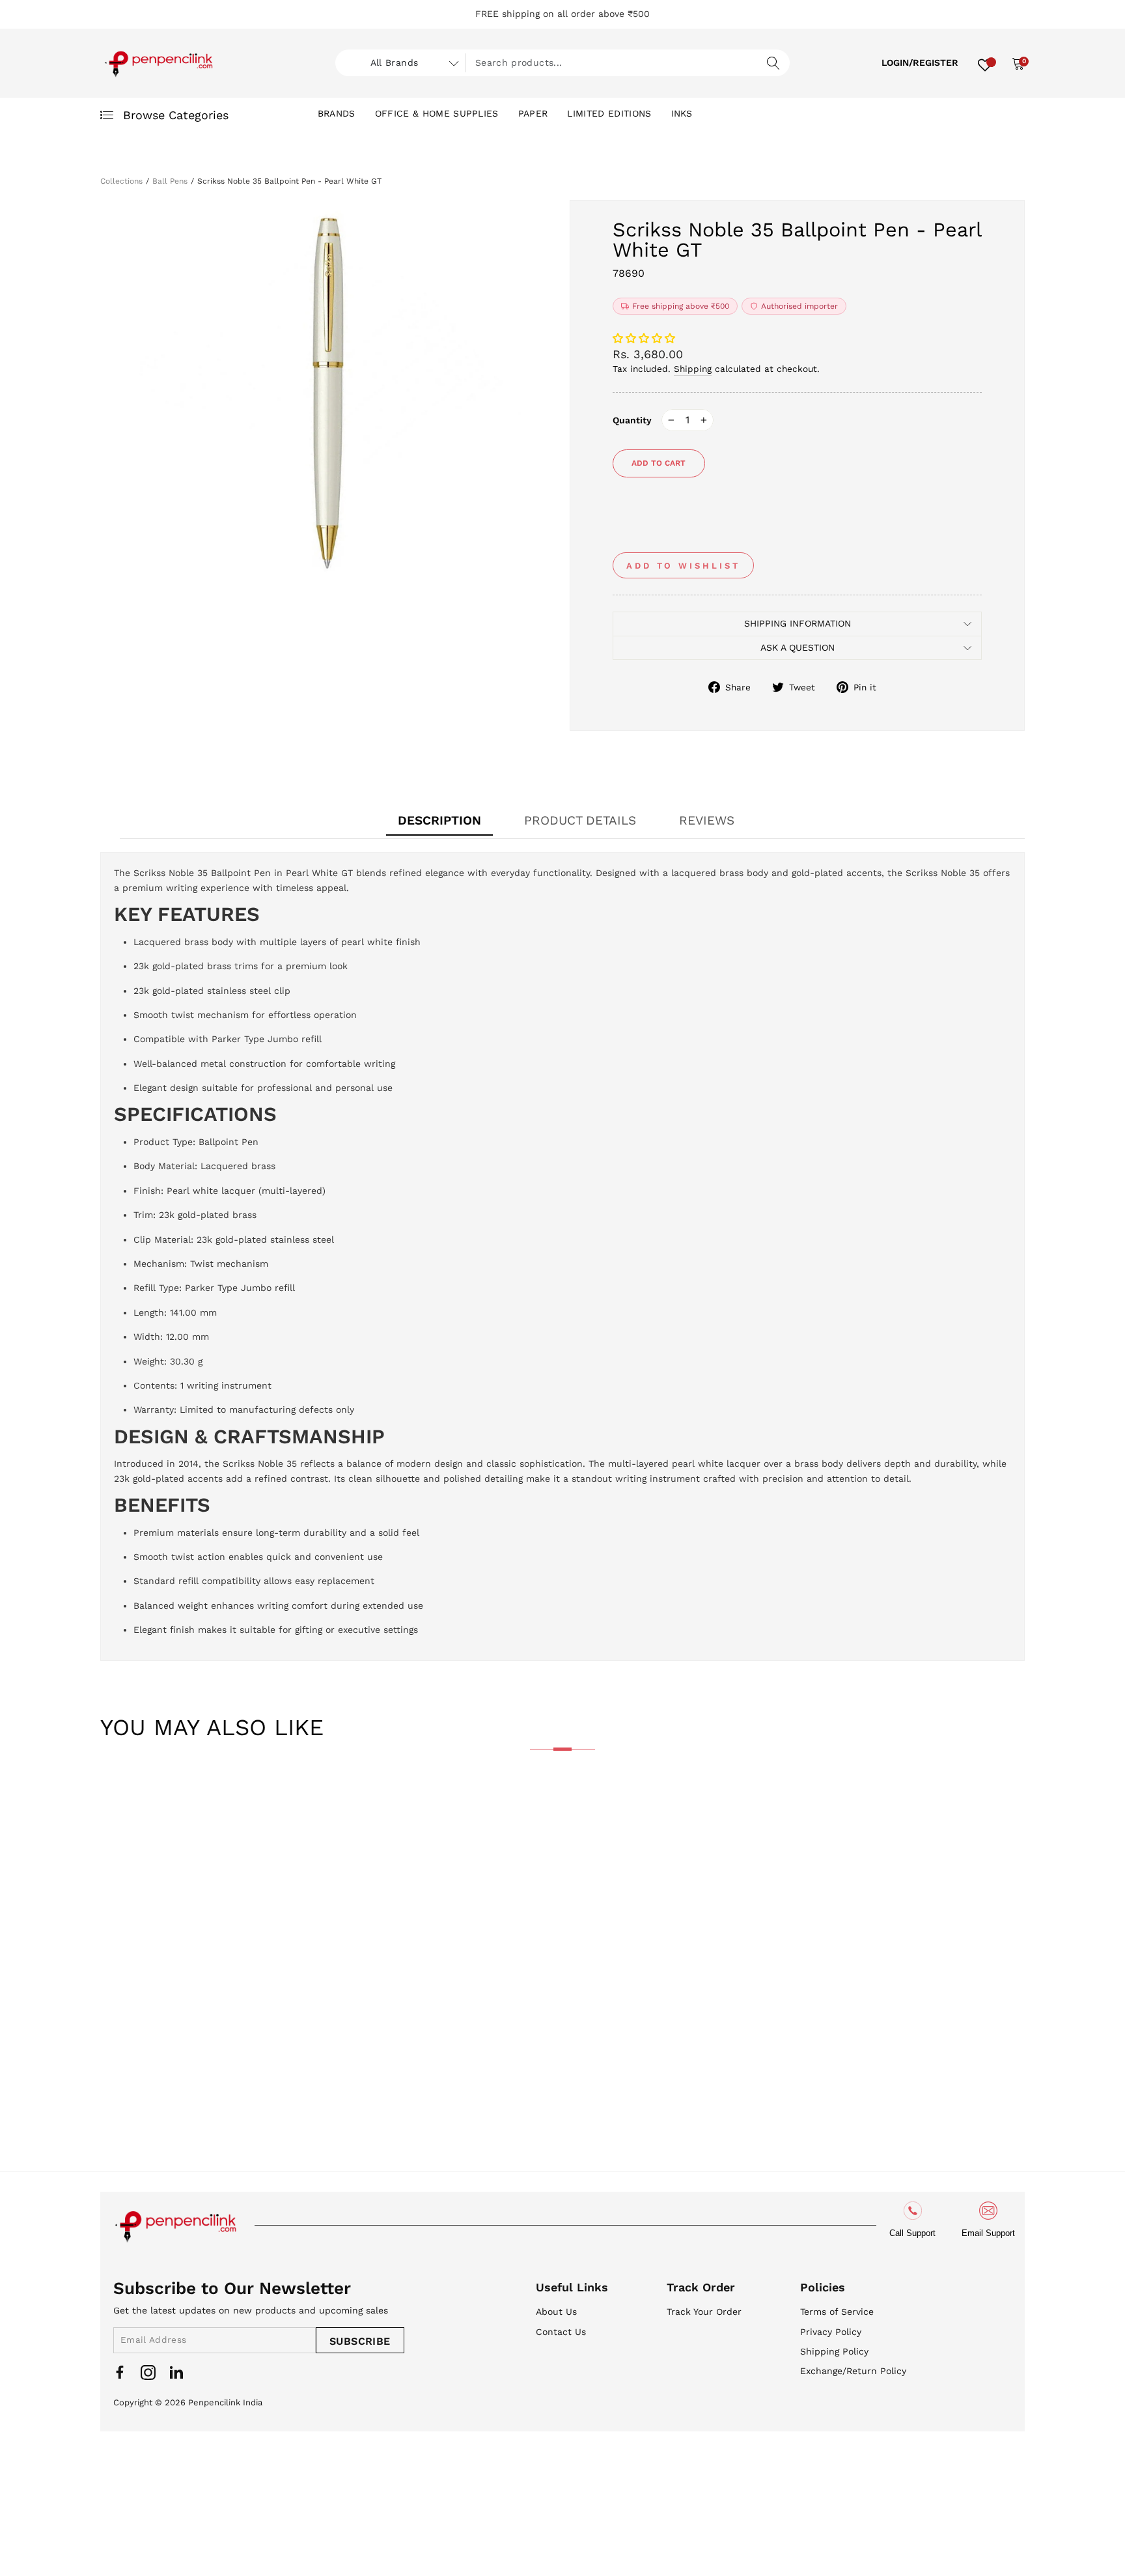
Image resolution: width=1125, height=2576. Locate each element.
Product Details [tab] (580, 820)
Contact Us (561, 2332)
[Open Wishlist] (985, 63)
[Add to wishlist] (120, 1802)
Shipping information (798, 623)
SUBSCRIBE (360, 2341)
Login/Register (920, 63)
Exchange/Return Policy (853, 2371)
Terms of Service (837, 2312)
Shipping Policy (834, 2351)
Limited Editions (609, 113)
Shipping (693, 369)
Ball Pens (170, 181)
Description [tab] (439, 820)
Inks (682, 113)
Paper (533, 113)
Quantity (632, 420)
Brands (337, 113)
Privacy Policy (831, 2332)
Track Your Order (704, 2312)
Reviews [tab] (707, 820)
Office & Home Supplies (437, 113)
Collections (121, 181)
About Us (556, 2312)
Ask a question (798, 647)
